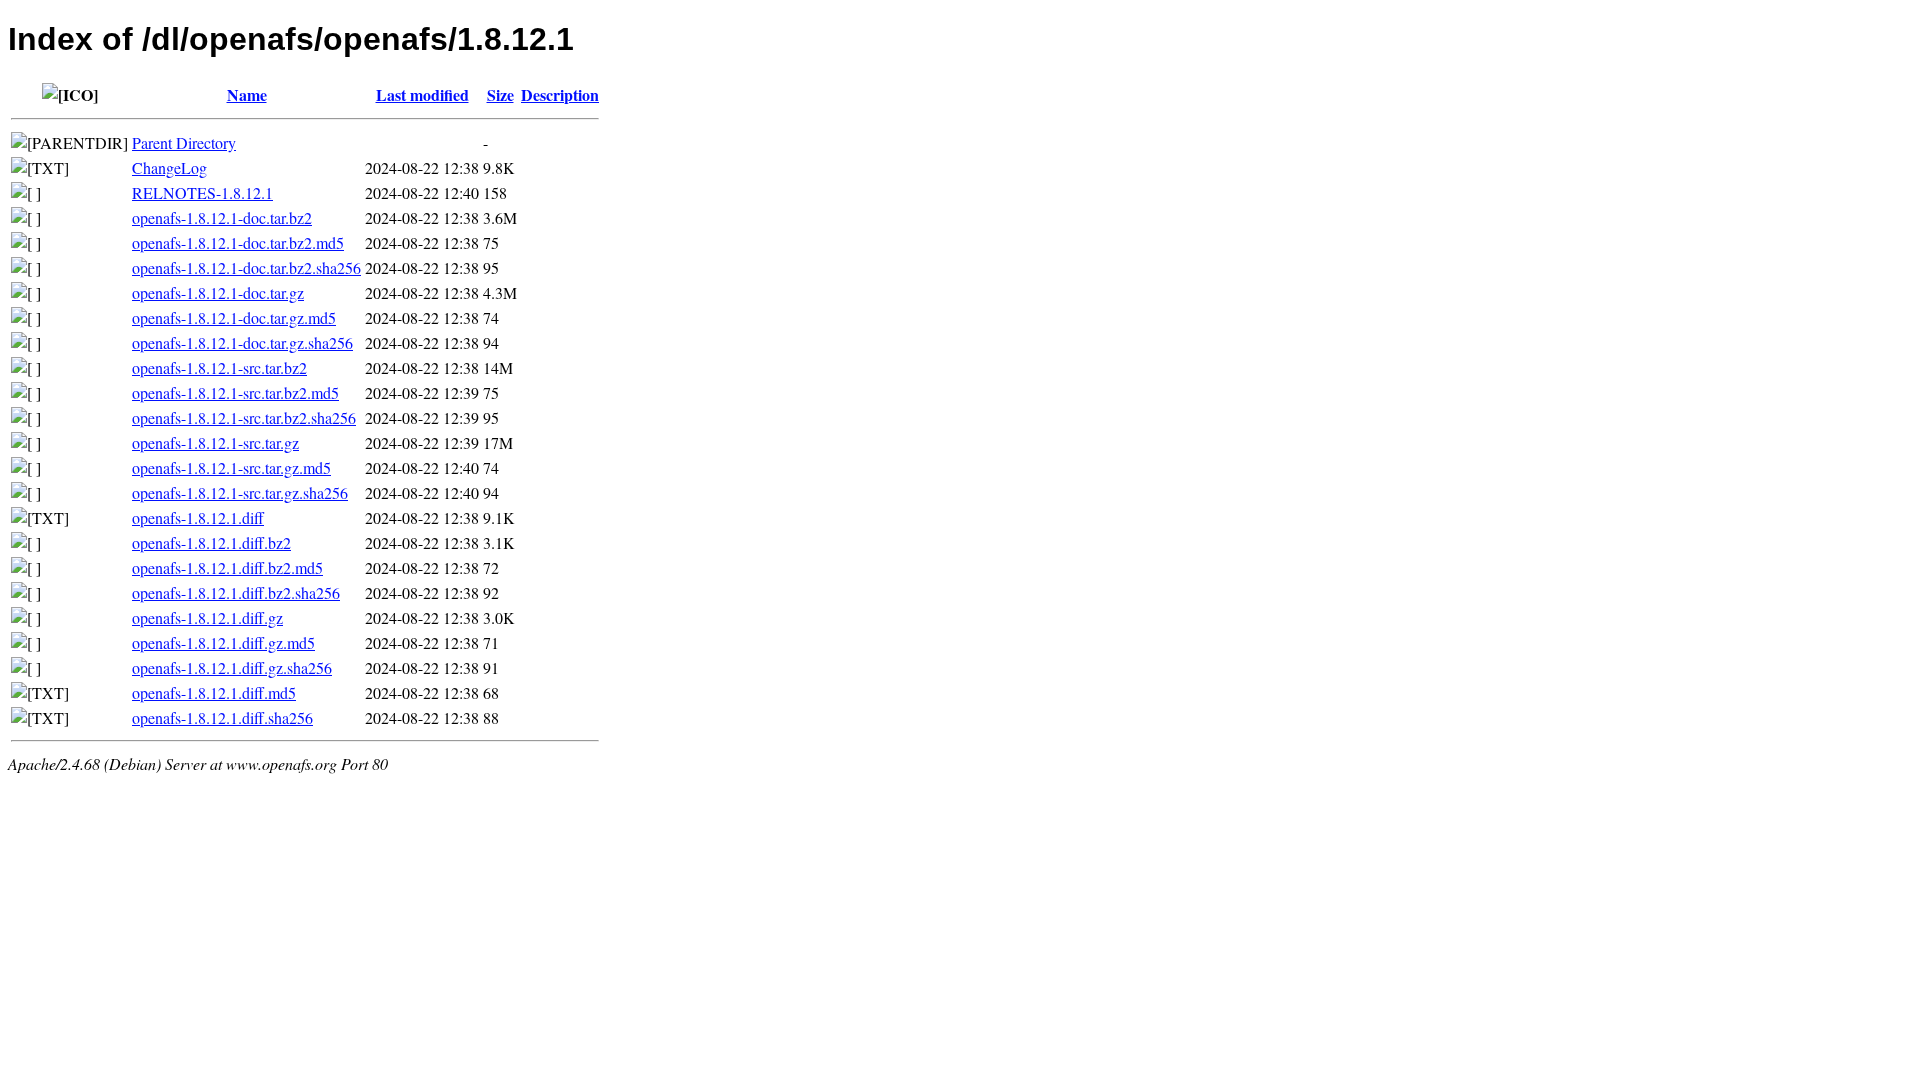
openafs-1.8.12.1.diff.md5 (214, 692)
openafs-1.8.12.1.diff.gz (207, 617)
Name (247, 94)
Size (500, 94)
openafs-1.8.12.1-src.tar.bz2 (219, 367)
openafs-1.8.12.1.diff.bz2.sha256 (236, 592)
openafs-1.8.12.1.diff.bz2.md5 (227, 567)
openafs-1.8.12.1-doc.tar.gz (218, 292)
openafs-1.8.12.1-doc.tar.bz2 (222, 217)
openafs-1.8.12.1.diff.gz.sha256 (232, 667)
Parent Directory (184, 142)
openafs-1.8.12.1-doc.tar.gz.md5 (234, 317)
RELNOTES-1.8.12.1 (202, 192)
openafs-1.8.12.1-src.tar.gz (215, 442)
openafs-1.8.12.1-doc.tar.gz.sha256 (242, 342)
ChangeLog (169, 167)
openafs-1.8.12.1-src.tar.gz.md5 (231, 467)
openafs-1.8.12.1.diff (198, 517)
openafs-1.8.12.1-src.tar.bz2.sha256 (244, 417)
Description (560, 94)
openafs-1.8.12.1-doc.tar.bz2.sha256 (246, 267)
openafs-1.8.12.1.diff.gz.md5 (223, 642)
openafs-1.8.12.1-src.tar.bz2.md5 (235, 392)
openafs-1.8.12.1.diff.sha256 (222, 717)
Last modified (422, 94)
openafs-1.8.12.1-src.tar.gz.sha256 (240, 492)
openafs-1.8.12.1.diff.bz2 (211, 542)
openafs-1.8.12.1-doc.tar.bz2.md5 (238, 242)
